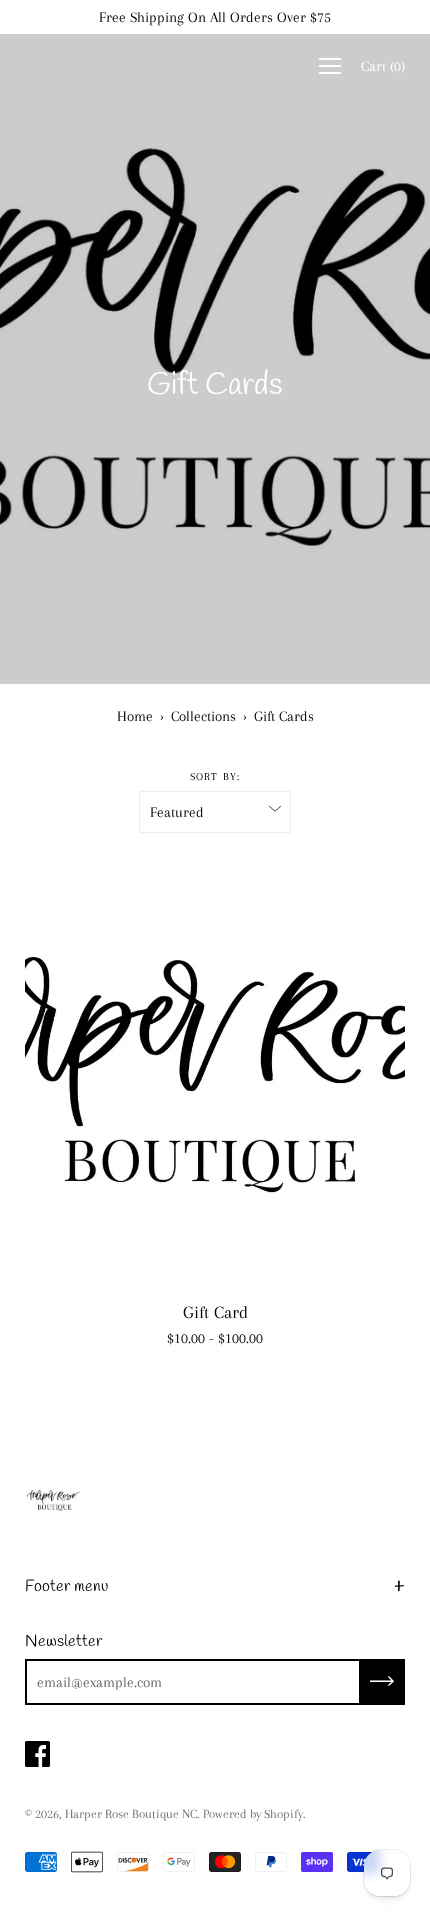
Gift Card (215, 1312)
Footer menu (66, 1586)
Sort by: (215, 776)
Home (135, 716)
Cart (383, 66)
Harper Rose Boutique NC (131, 1814)
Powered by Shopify (253, 1814)
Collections (203, 716)
